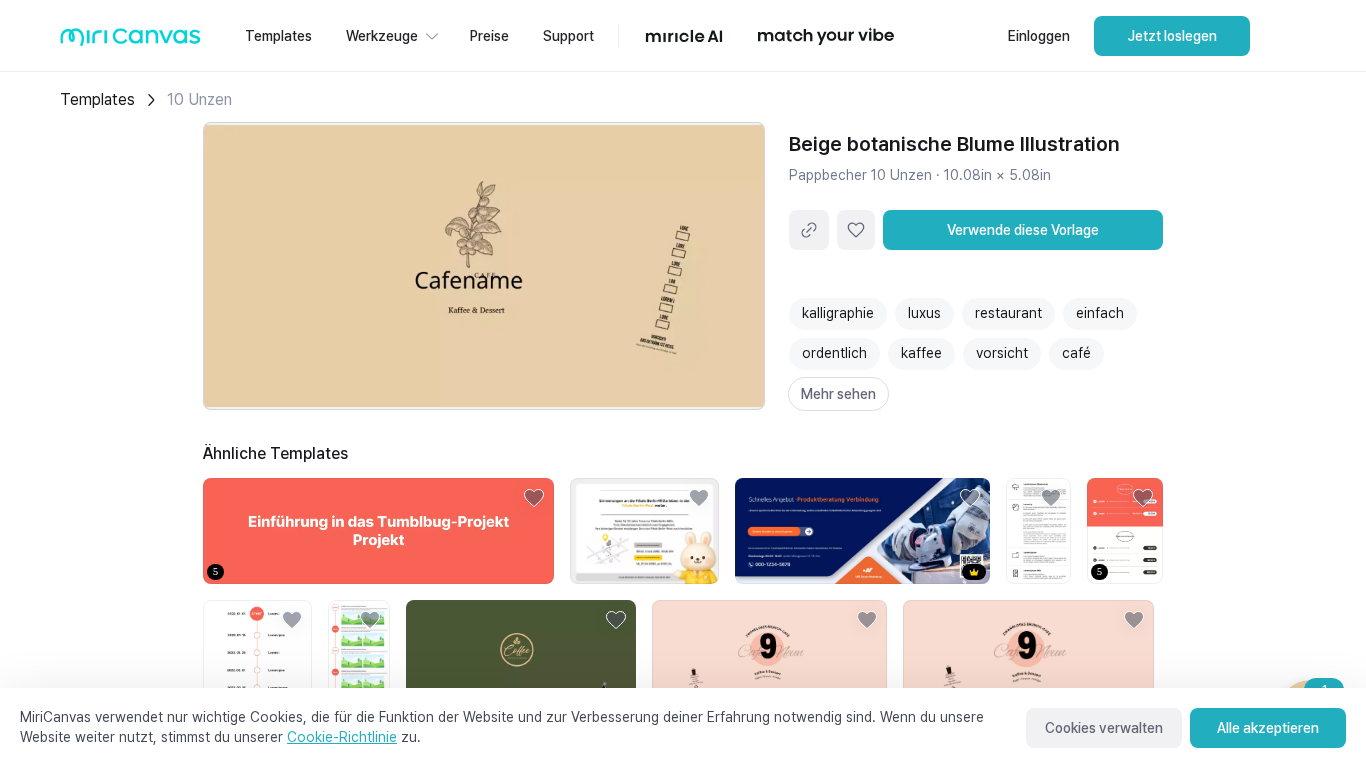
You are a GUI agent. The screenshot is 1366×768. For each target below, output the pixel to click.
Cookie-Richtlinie (342, 737)
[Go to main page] (130, 41)
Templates (97, 99)
